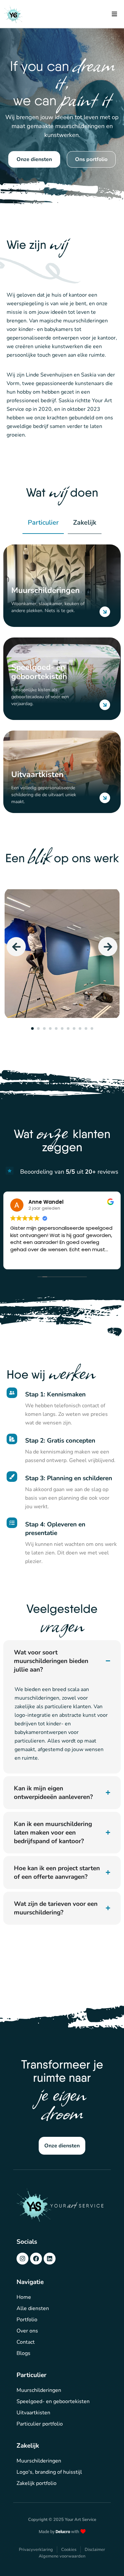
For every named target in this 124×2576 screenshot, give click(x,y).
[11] (92, 1028)
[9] (80, 1028)
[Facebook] (36, 2259)
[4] (50, 1028)
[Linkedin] (50, 2259)
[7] (68, 1028)
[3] (44, 1028)
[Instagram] (22, 2259)
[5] (56, 1028)
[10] (86, 1028)
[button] (114, 14)
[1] (32, 1028)
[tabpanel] (62, 954)
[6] (62, 1028)
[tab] (43, 523)
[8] (74, 1028)
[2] (38, 1028)
